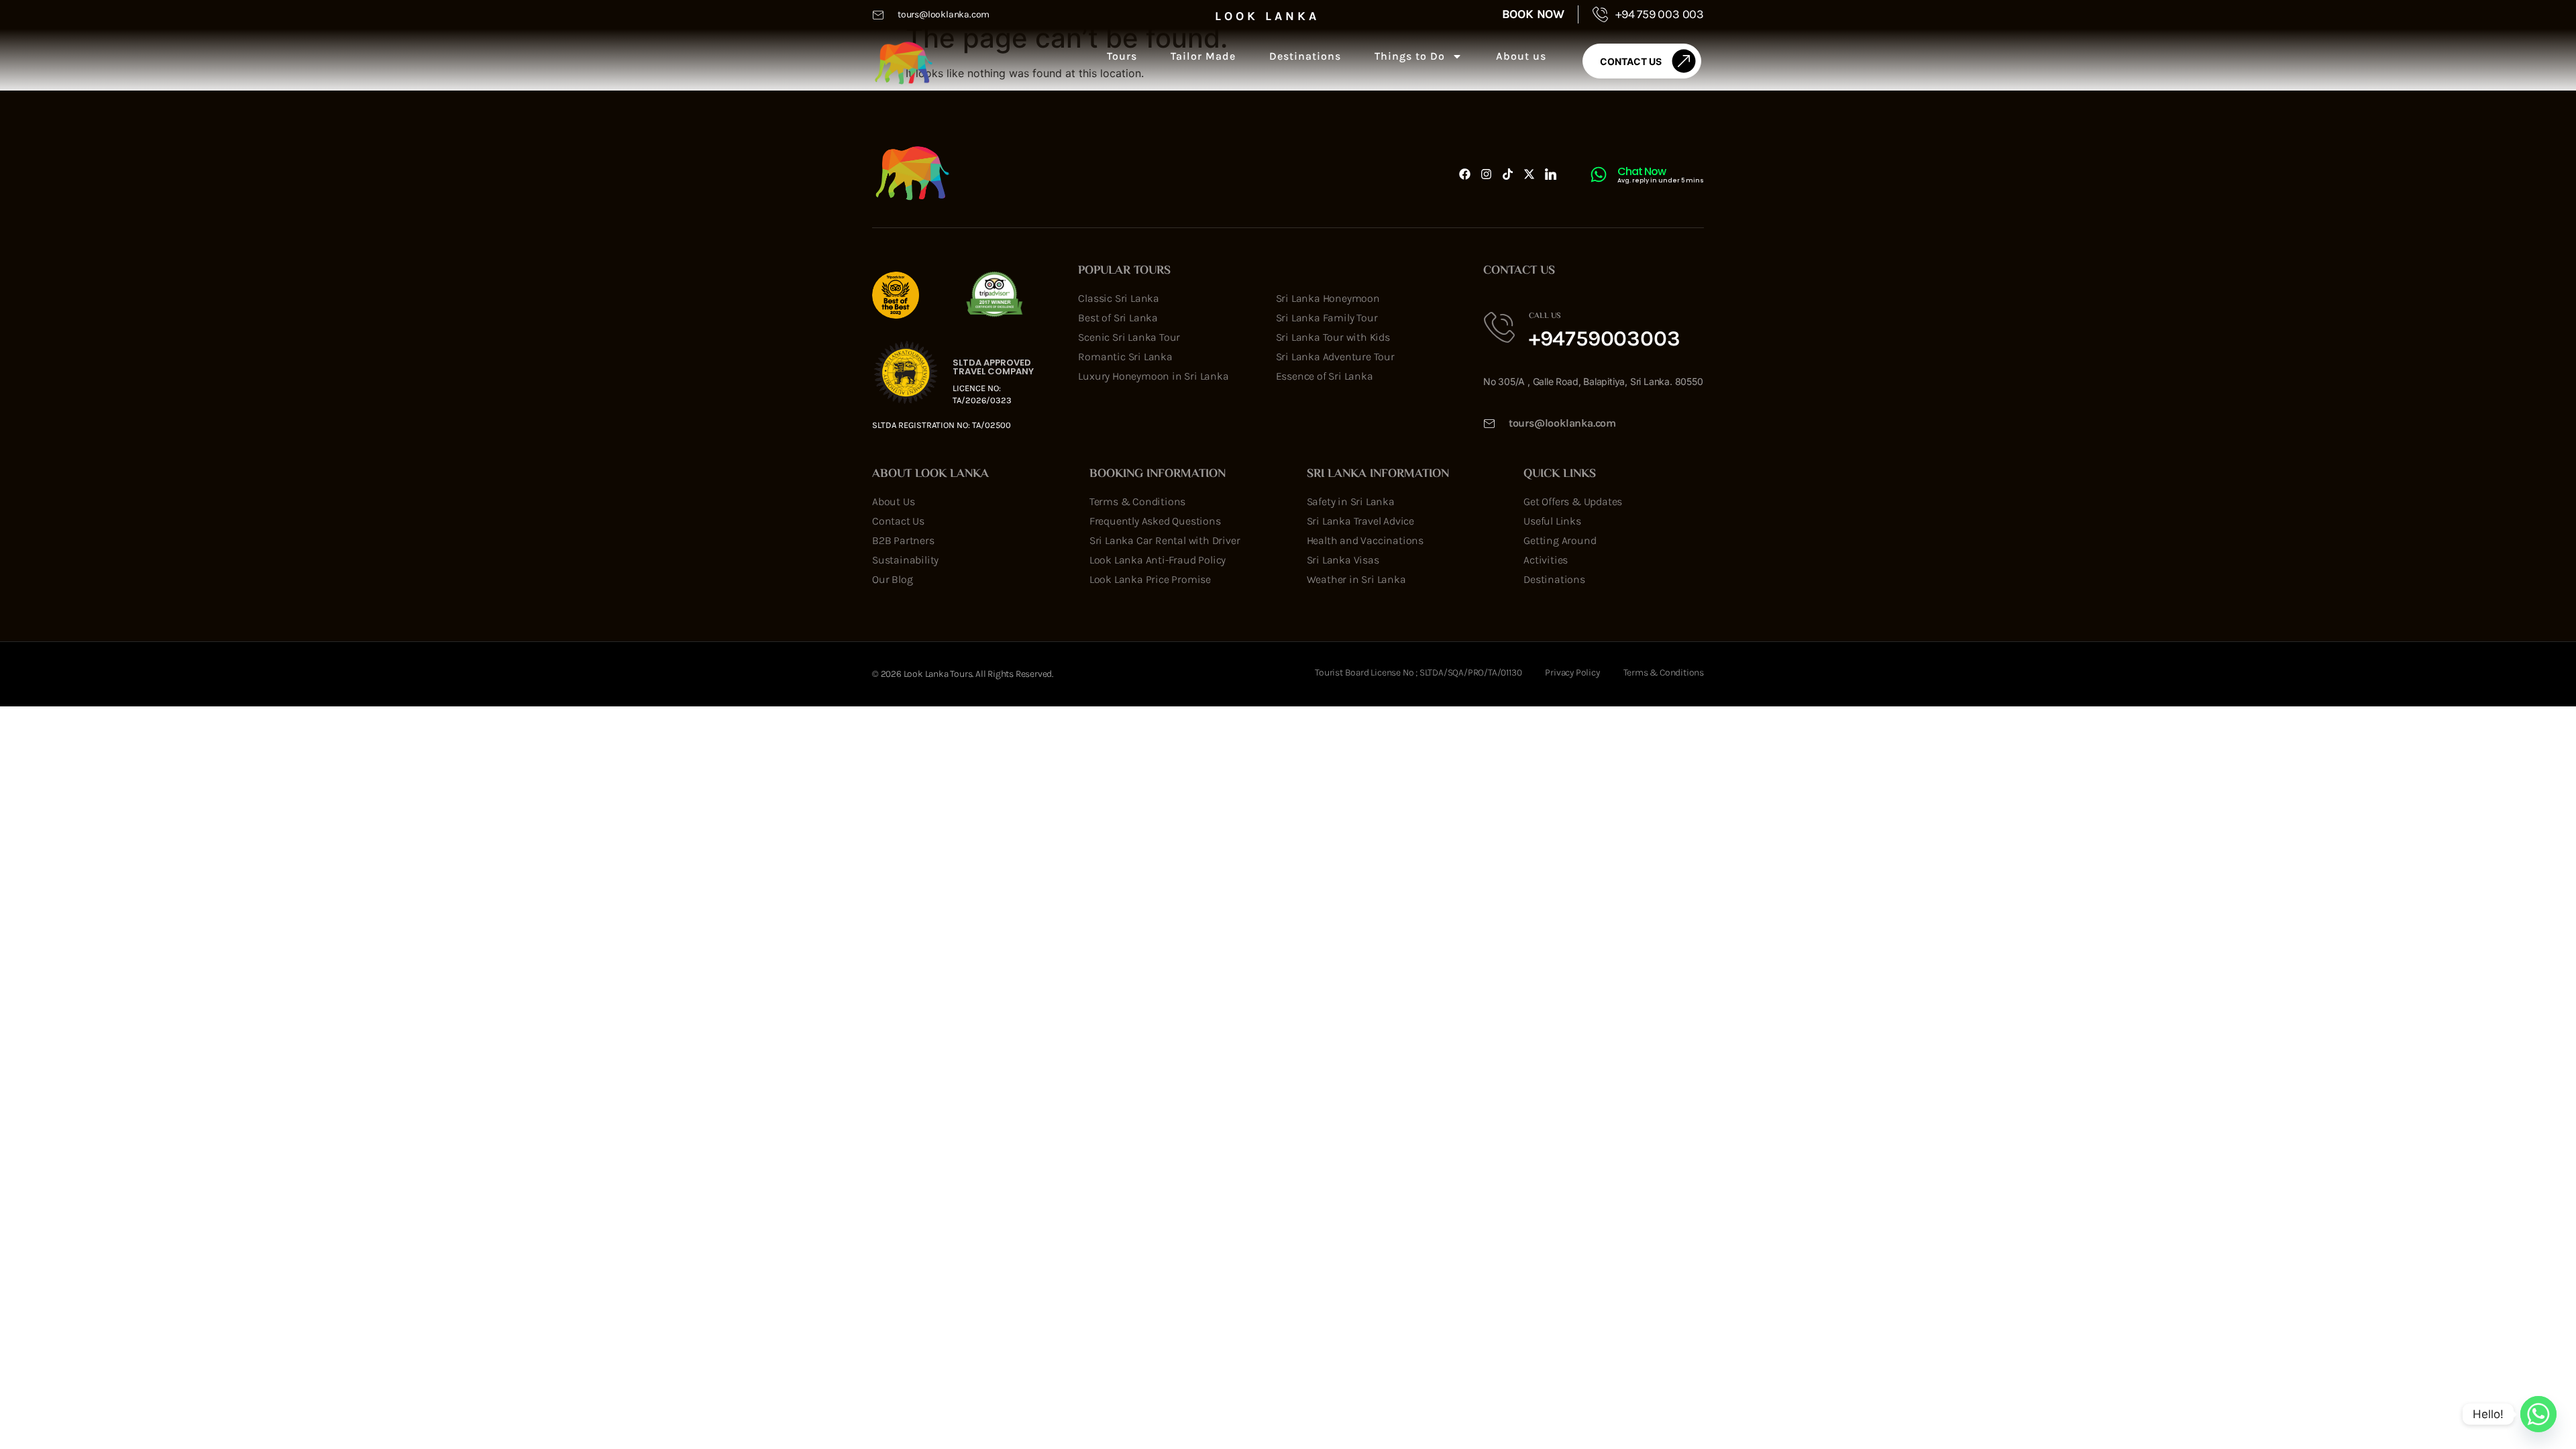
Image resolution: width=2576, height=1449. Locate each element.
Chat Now (1642, 171)
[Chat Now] (1599, 174)
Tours (1122, 56)
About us (1521, 56)
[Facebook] (1465, 174)
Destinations (1305, 56)
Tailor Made (1203, 56)
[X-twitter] (1529, 174)
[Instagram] (1486, 174)
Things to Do (1410, 56)
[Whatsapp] (2538, 1414)
